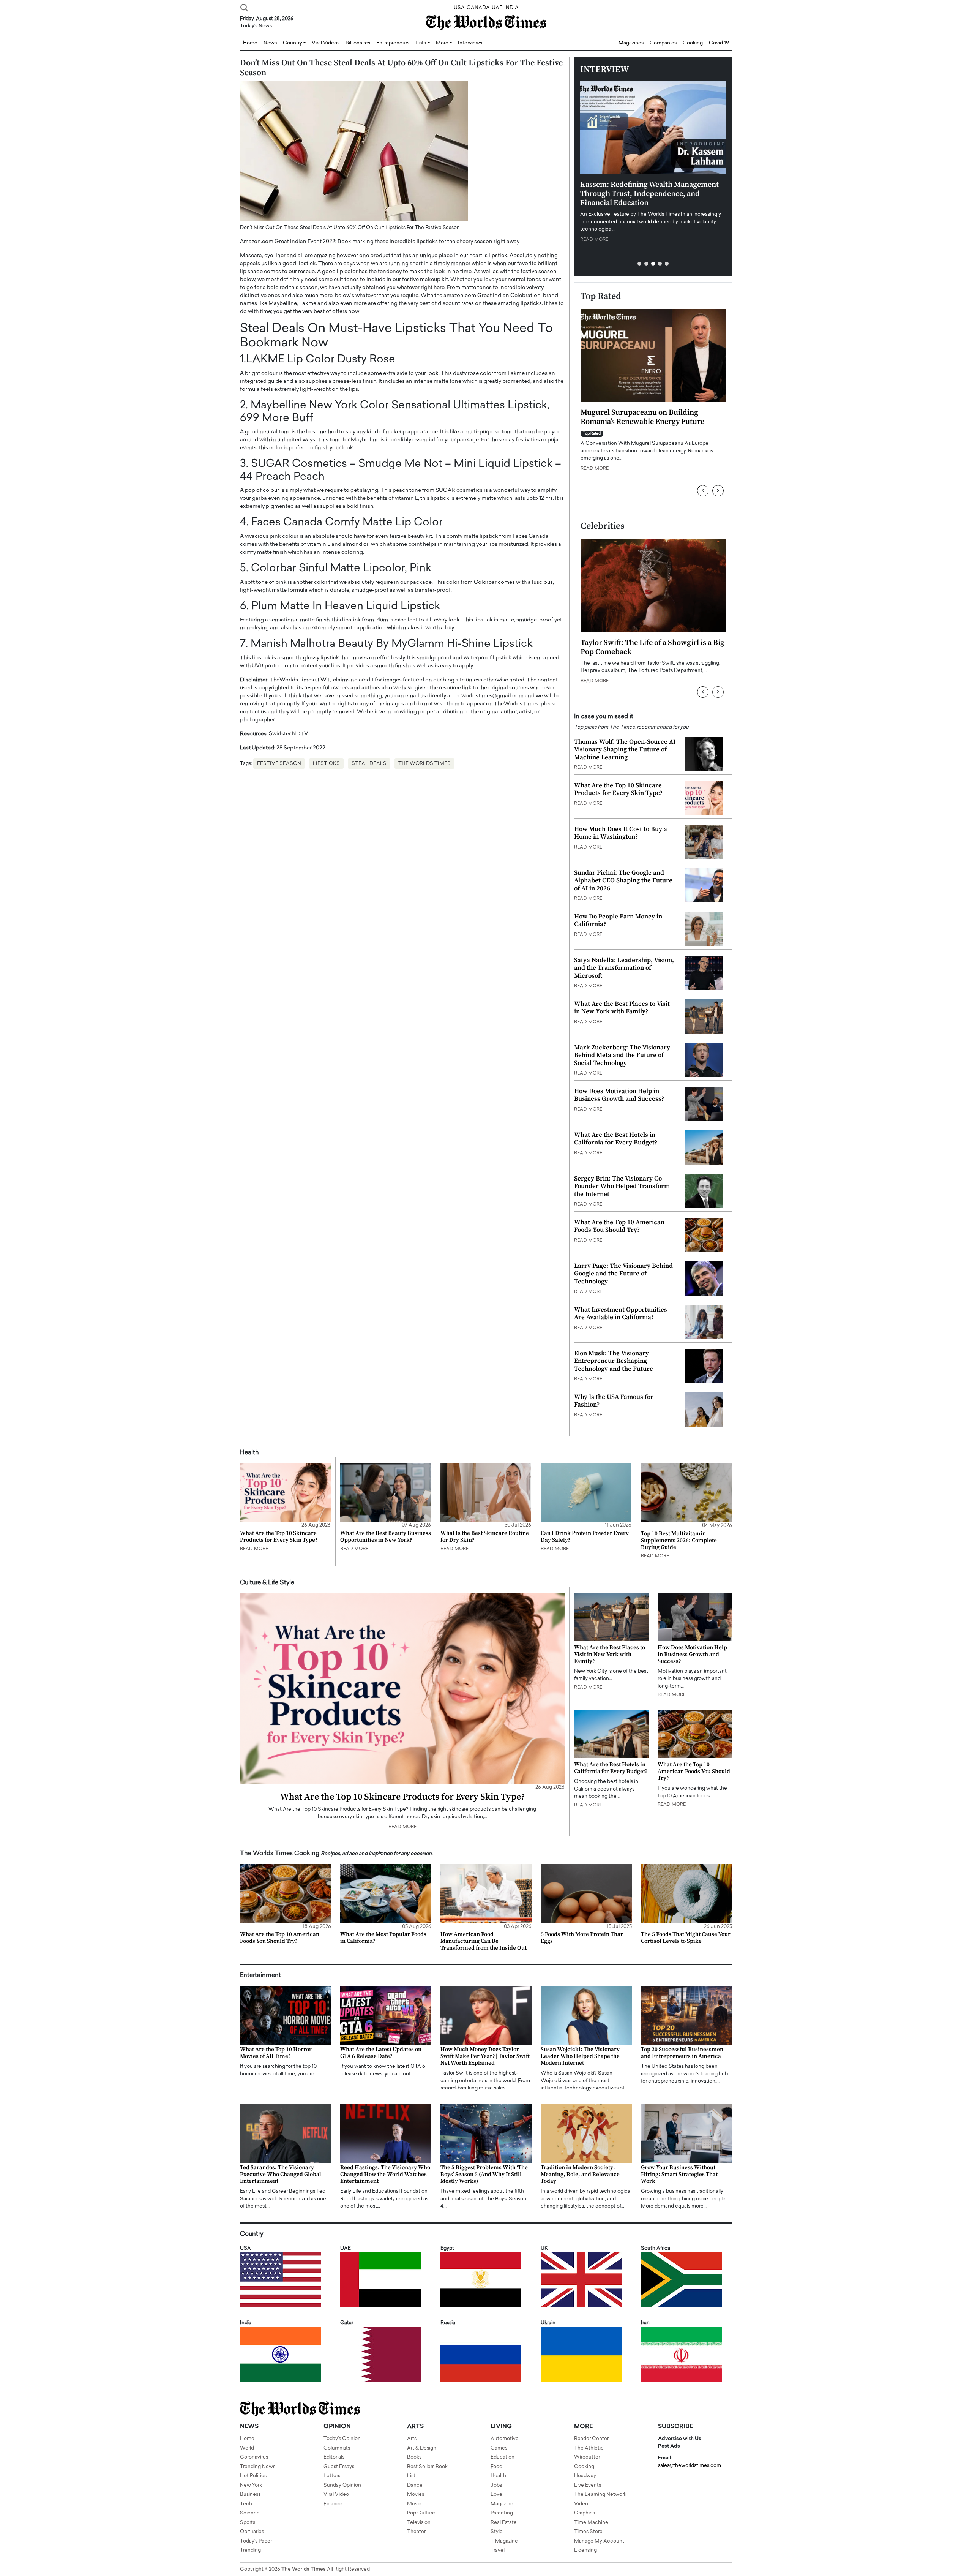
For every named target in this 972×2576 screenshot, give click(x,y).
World (247, 2448)
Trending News (258, 2467)
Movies (416, 2495)
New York (251, 2485)
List (411, 2476)
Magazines (631, 43)
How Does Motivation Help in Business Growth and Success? (619, 1095)
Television (419, 2523)
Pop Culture (421, 2513)
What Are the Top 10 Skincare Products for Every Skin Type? (618, 789)
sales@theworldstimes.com (690, 2466)
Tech (246, 2504)
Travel (498, 2550)
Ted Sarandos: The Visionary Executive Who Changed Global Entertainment (281, 2174)
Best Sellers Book (427, 2467)
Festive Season (279, 764)
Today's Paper (256, 2541)
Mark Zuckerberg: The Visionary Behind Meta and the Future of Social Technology (622, 1055)
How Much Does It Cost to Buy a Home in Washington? (621, 833)
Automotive (505, 2439)
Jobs (496, 2485)
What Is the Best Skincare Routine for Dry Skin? (485, 1537)
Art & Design (422, 2448)
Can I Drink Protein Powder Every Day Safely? (585, 1537)
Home (247, 2439)
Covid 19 (719, 43)
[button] (639, 264)
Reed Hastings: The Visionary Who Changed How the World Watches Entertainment (385, 2174)
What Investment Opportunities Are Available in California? (621, 1313)
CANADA (478, 8)
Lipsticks (326, 764)
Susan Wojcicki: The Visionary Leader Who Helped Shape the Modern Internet (580, 2056)
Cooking (693, 43)
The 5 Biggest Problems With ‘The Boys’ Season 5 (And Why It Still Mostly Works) (484, 2174)
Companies (663, 43)
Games (499, 2448)
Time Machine (591, 2523)
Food (496, 2467)
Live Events (588, 2485)
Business (250, 2495)
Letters (332, 2476)
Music (414, 2504)
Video (581, 2504)
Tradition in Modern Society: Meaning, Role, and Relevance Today (580, 2174)
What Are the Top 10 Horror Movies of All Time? (276, 2053)
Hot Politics (253, 2476)
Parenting (502, 2513)
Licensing (585, 2550)
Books (414, 2457)
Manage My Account (599, 2541)
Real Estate (504, 2523)
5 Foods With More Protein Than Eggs (582, 1938)
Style (497, 2532)
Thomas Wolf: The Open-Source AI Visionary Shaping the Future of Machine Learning (625, 750)
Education (503, 2457)
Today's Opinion (342, 2439)
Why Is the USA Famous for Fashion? (614, 1401)
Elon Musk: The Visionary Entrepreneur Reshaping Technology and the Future (614, 1361)
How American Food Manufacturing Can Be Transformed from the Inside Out (484, 1941)
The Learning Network (600, 2495)
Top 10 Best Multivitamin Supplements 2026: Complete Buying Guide (679, 1540)
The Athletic (589, 2448)
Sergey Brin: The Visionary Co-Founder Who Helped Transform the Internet (622, 1186)
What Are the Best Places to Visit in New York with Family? (622, 1008)
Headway (585, 2476)
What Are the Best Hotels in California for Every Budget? (616, 1139)
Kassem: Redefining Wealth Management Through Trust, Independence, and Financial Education (649, 194)
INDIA (511, 8)
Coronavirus (254, 2457)
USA (459, 8)
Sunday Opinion (342, 2485)
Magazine (502, 2504)
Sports (248, 2523)
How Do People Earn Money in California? (618, 920)
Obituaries (252, 2532)
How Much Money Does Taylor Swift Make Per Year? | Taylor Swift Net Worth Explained (485, 2056)
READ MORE (594, 240)
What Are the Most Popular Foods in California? (383, 1938)
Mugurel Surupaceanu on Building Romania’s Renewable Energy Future (642, 417)
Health (498, 2476)
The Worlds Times (424, 764)
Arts (412, 2439)
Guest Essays (339, 2467)
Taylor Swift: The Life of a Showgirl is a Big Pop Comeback (652, 647)
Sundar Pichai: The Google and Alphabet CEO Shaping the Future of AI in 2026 (623, 881)
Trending (250, 2550)
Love (496, 2495)
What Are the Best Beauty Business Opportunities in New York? (386, 1537)
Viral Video (336, 2495)
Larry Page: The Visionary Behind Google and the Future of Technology (623, 1274)
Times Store (588, 2532)
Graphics (585, 2513)
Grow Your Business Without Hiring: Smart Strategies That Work (679, 2174)
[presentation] (703, 491)
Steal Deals (369, 764)
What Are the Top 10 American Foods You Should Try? (619, 1226)
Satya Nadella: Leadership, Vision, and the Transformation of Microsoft (624, 968)
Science (250, 2513)
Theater (416, 2532)
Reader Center (591, 2439)
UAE (497, 8)
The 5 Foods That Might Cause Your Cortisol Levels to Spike (686, 1938)
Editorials (334, 2457)
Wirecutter (587, 2457)
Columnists (337, 2448)
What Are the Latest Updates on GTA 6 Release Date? (381, 2053)
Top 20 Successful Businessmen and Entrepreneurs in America (682, 2053)
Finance (333, 2504)
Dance (415, 2485)
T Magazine (504, 2541)
